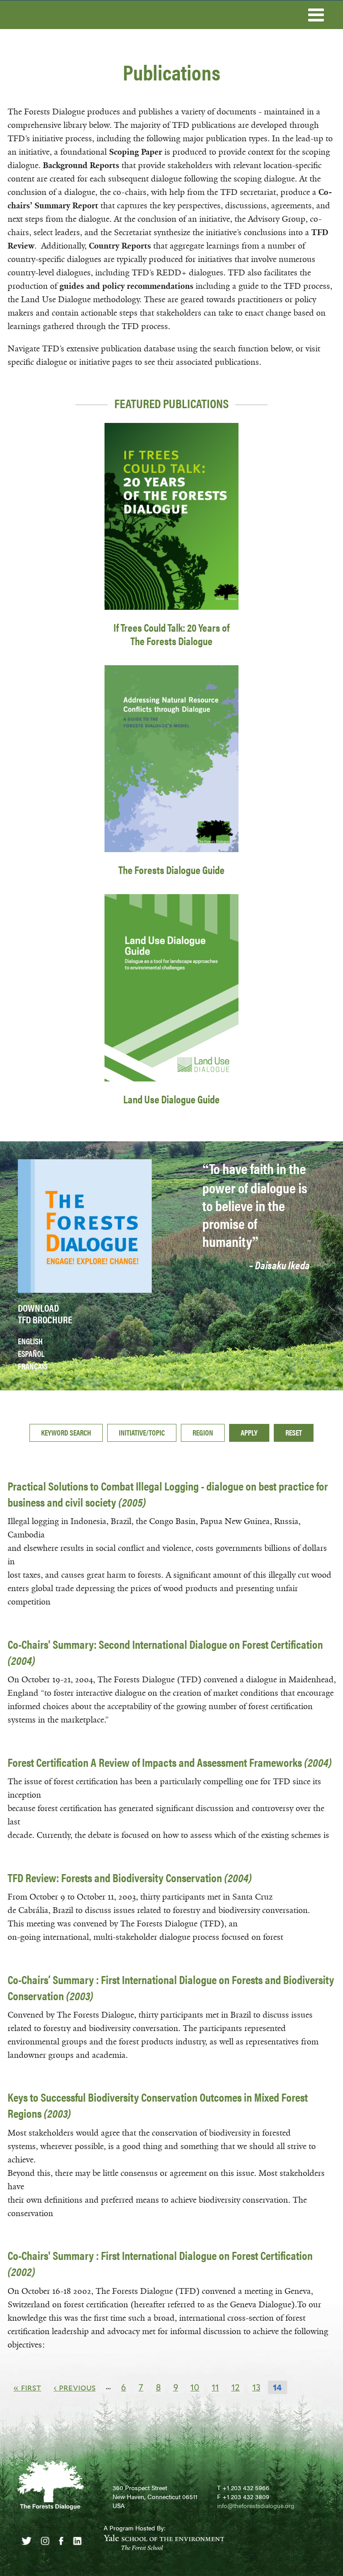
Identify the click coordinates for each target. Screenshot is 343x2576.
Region (203, 1432)
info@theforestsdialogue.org (256, 2505)
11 (215, 2387)
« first (27, 2387)
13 (256, 2387)
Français (33, 1366)
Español (31, 1353)
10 (195, 2387)
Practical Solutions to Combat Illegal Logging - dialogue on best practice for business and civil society (168, 1494)
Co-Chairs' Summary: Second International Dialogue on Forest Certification (165, 1652)
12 (236, 2387)
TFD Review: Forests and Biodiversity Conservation (130, 1877)
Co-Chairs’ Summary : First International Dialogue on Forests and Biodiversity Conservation (171, 1987)
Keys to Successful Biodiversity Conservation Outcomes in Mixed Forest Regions (158, 2105)
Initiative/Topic (142, 1432)
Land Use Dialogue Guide (171, 1099)
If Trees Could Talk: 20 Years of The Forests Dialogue (171, 634)
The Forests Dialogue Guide (171, 870)
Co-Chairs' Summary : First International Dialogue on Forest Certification (160, 2263)
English (30, 1341)
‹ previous (75, 2387)
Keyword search (66, 1432)
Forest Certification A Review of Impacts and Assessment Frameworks (170, 1762)
